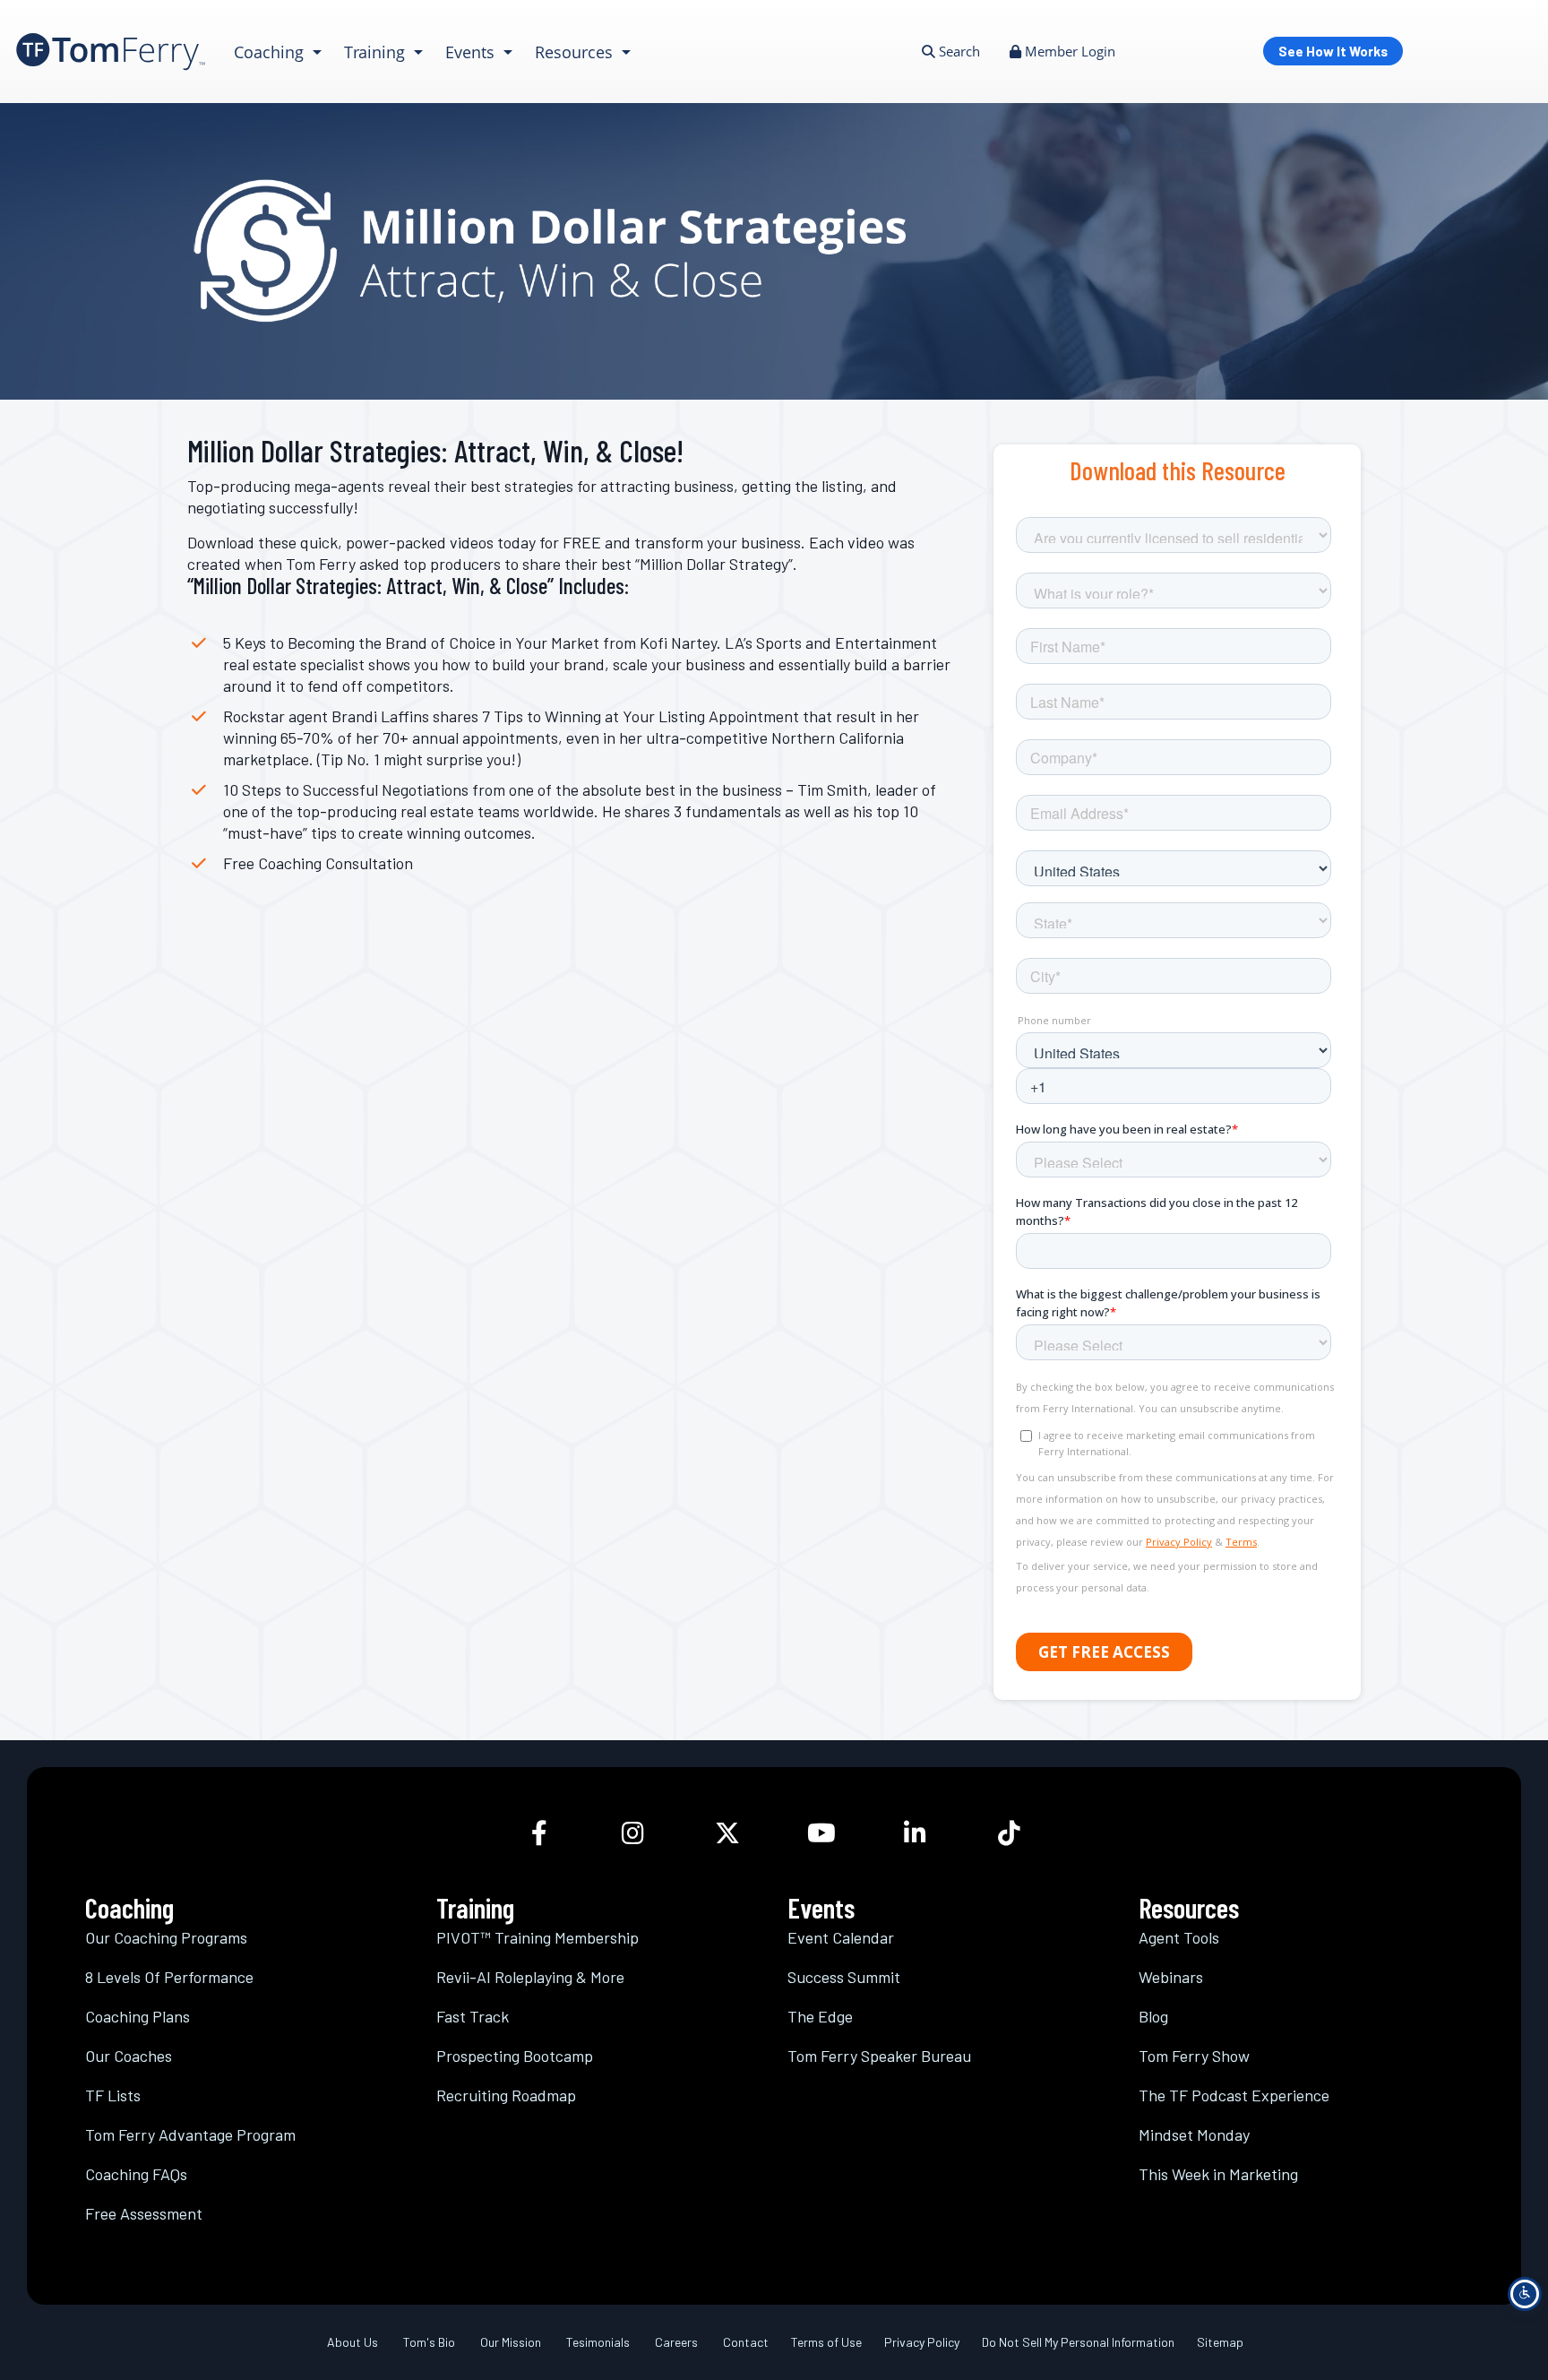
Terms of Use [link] (826, 2342)
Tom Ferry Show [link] (1194, 2056)
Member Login (1068, 51)
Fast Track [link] (473, 2016)
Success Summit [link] (844, 1977)
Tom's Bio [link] (429, 2342)
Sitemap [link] (1220, 2342)
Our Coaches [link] (129, 2056)
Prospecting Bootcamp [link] (515, 2056)
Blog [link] (1153, 2016)
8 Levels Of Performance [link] (169, 1977)
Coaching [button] (271, 52)
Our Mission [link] (511, 2342)
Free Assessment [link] (144, 2213)
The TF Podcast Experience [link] (1234, 2095)
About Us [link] (353, 2342)
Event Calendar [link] (841, 1937)
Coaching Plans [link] (138, 2016)
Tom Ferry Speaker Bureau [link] (879, 2056)
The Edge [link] (820, 2016)
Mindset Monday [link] (1194, 2134)
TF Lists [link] (113, 2095)
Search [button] (958, 51)
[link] (111, 52)
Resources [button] (576, 52)
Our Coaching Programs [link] (166, 1937)
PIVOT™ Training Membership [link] (537, 1937)
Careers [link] (676, 2342)
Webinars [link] (1171, 1977)
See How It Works (1333, 51)
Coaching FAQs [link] (136, 2174)
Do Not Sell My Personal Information (1078, 2342)
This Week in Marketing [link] (1218, 2174)
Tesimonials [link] (598, 2342)
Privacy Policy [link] (922, 2342)
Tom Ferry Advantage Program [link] (190, 2134)
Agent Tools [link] (1179, 1937)
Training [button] (377, 52)
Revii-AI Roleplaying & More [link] (530, 1977)
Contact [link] (746, 2342)
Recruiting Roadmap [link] (506, 2095)
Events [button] (472, 52)
